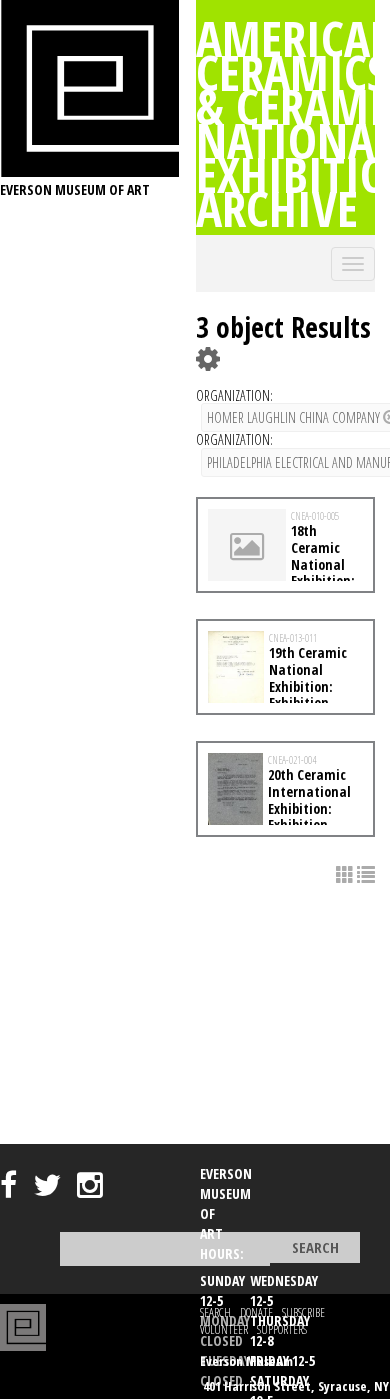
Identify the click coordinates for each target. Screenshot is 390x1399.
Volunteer (224, 1329)
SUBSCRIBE (303, 1312)
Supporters (282, 1329)
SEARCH (215, 1312)
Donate (256, 1312)
